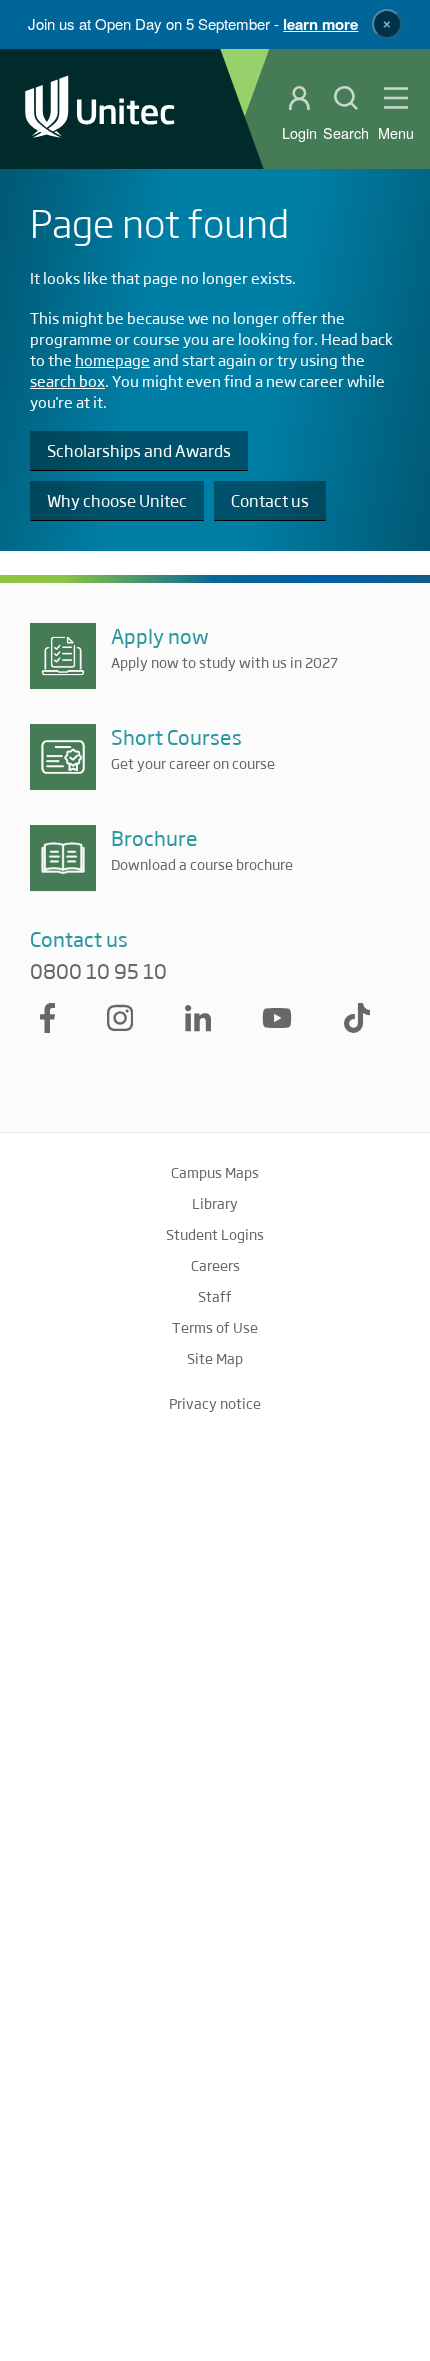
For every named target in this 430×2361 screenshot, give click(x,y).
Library (215, 1203)
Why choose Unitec (117, 500)
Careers (215, 1265)
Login (299, 133)
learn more (320, 24)
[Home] (100, 108)
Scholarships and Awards (139, 450)
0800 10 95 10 (98, 971)
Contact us (270, 500)
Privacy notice (215, 1403)
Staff (215, 1296)
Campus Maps (215, 1172)
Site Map (215, 1358)
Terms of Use (215, 1327)
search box (67, 380)
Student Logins (215, 1234)
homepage (112, 359)
